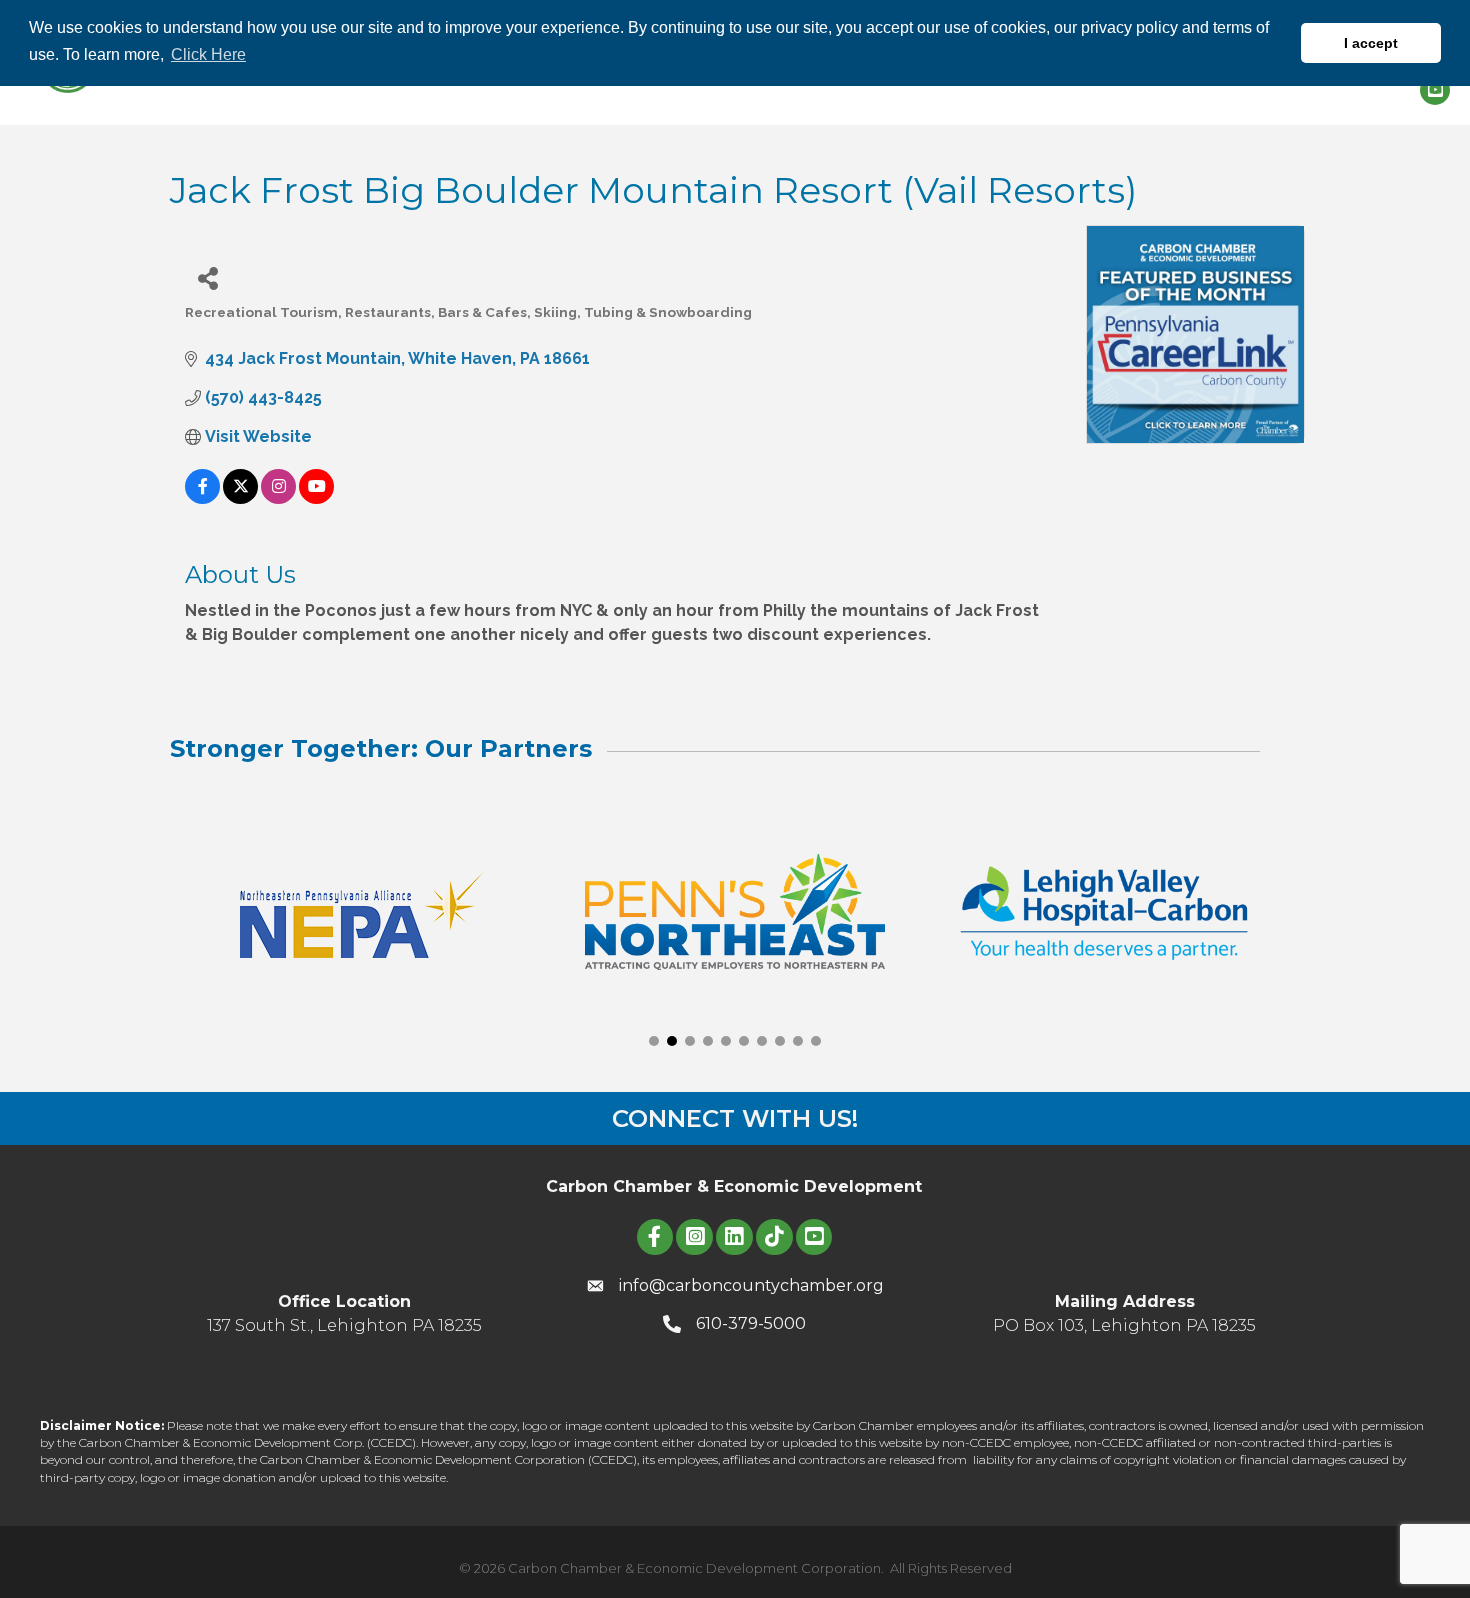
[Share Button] (207, 277)
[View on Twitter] (240, 498)
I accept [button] (1371, 43)
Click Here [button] (208, 54)
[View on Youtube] (316, 498)
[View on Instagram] (278, 498)
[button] (654, 1041)
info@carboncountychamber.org (751, 1285)
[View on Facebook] (202, 498)
